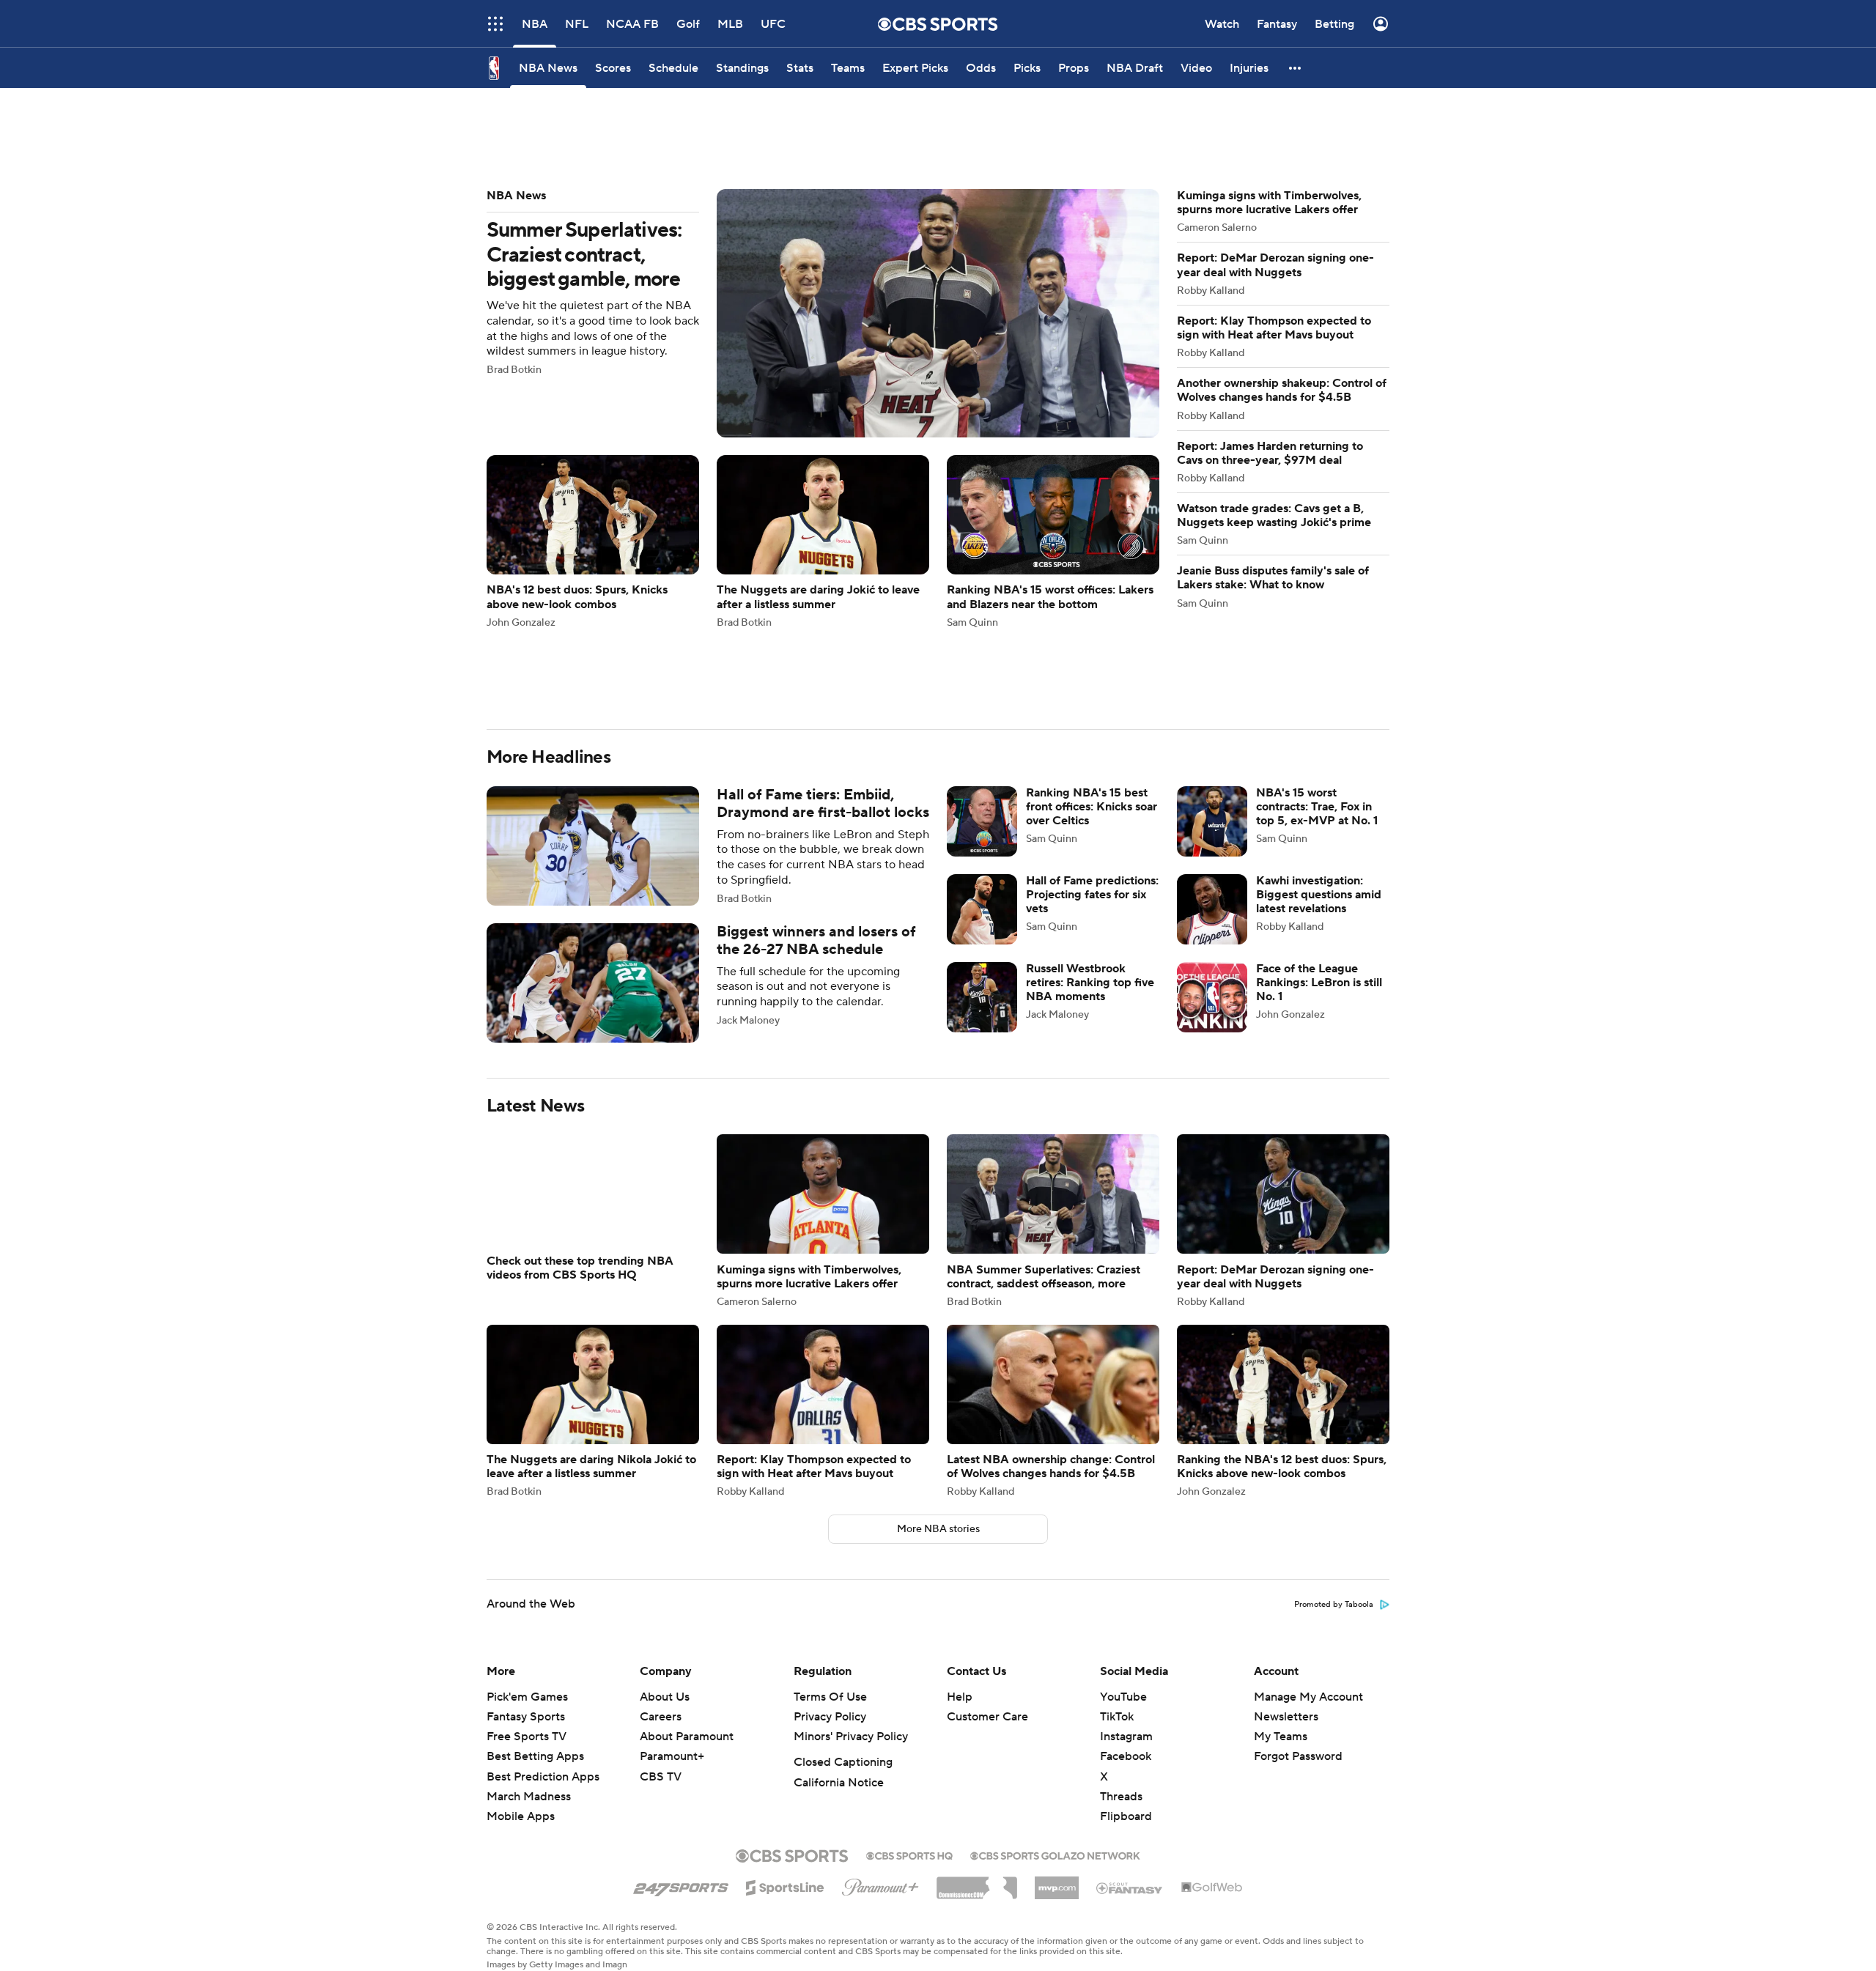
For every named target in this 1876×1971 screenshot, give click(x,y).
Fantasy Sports (526, 1717)
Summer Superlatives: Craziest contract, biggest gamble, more (823, 313)
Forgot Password (1298, 1756)
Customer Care (987, 1717)
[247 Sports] (681, 1885)
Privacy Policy (830, 1717)
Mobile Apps (521, 1816)
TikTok (1117, 1717)
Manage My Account (1308, 1697)
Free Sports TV (527, 1737)
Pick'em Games (527, 1697)
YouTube (1123, 1697)
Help (960, 1697)
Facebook (1126, 1756)
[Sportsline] (785, 1885)
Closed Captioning (843, 1762)
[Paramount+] (880, 1885)
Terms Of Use (830, 1697)
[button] (1296, 68)
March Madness (529, 1797)
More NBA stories (938, 1529)
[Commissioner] (977, 1882)
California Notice (839, 1783)
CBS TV (661, 1777)
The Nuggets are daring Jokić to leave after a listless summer (823, 541)
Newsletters (1286, 1717)
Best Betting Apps (535, 1756)
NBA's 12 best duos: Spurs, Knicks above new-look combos (593, 541)
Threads (1121, 1797)
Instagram (1126, 1737)
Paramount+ (672, 1756)
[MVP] (1057, 1882)
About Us (665, 1697)
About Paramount (687, 1737)
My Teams (1281, 1737)
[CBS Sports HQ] (909, 1854)
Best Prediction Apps (543, 1777)
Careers (661, 1717)
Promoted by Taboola (1334, 1605)
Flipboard (1126, 1816)
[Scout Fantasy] (1130, 1887)
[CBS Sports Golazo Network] (1055, 1854)
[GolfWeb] (1212, 1888)
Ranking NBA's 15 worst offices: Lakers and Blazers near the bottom (1053, 541)
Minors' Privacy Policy (851, 1737)
